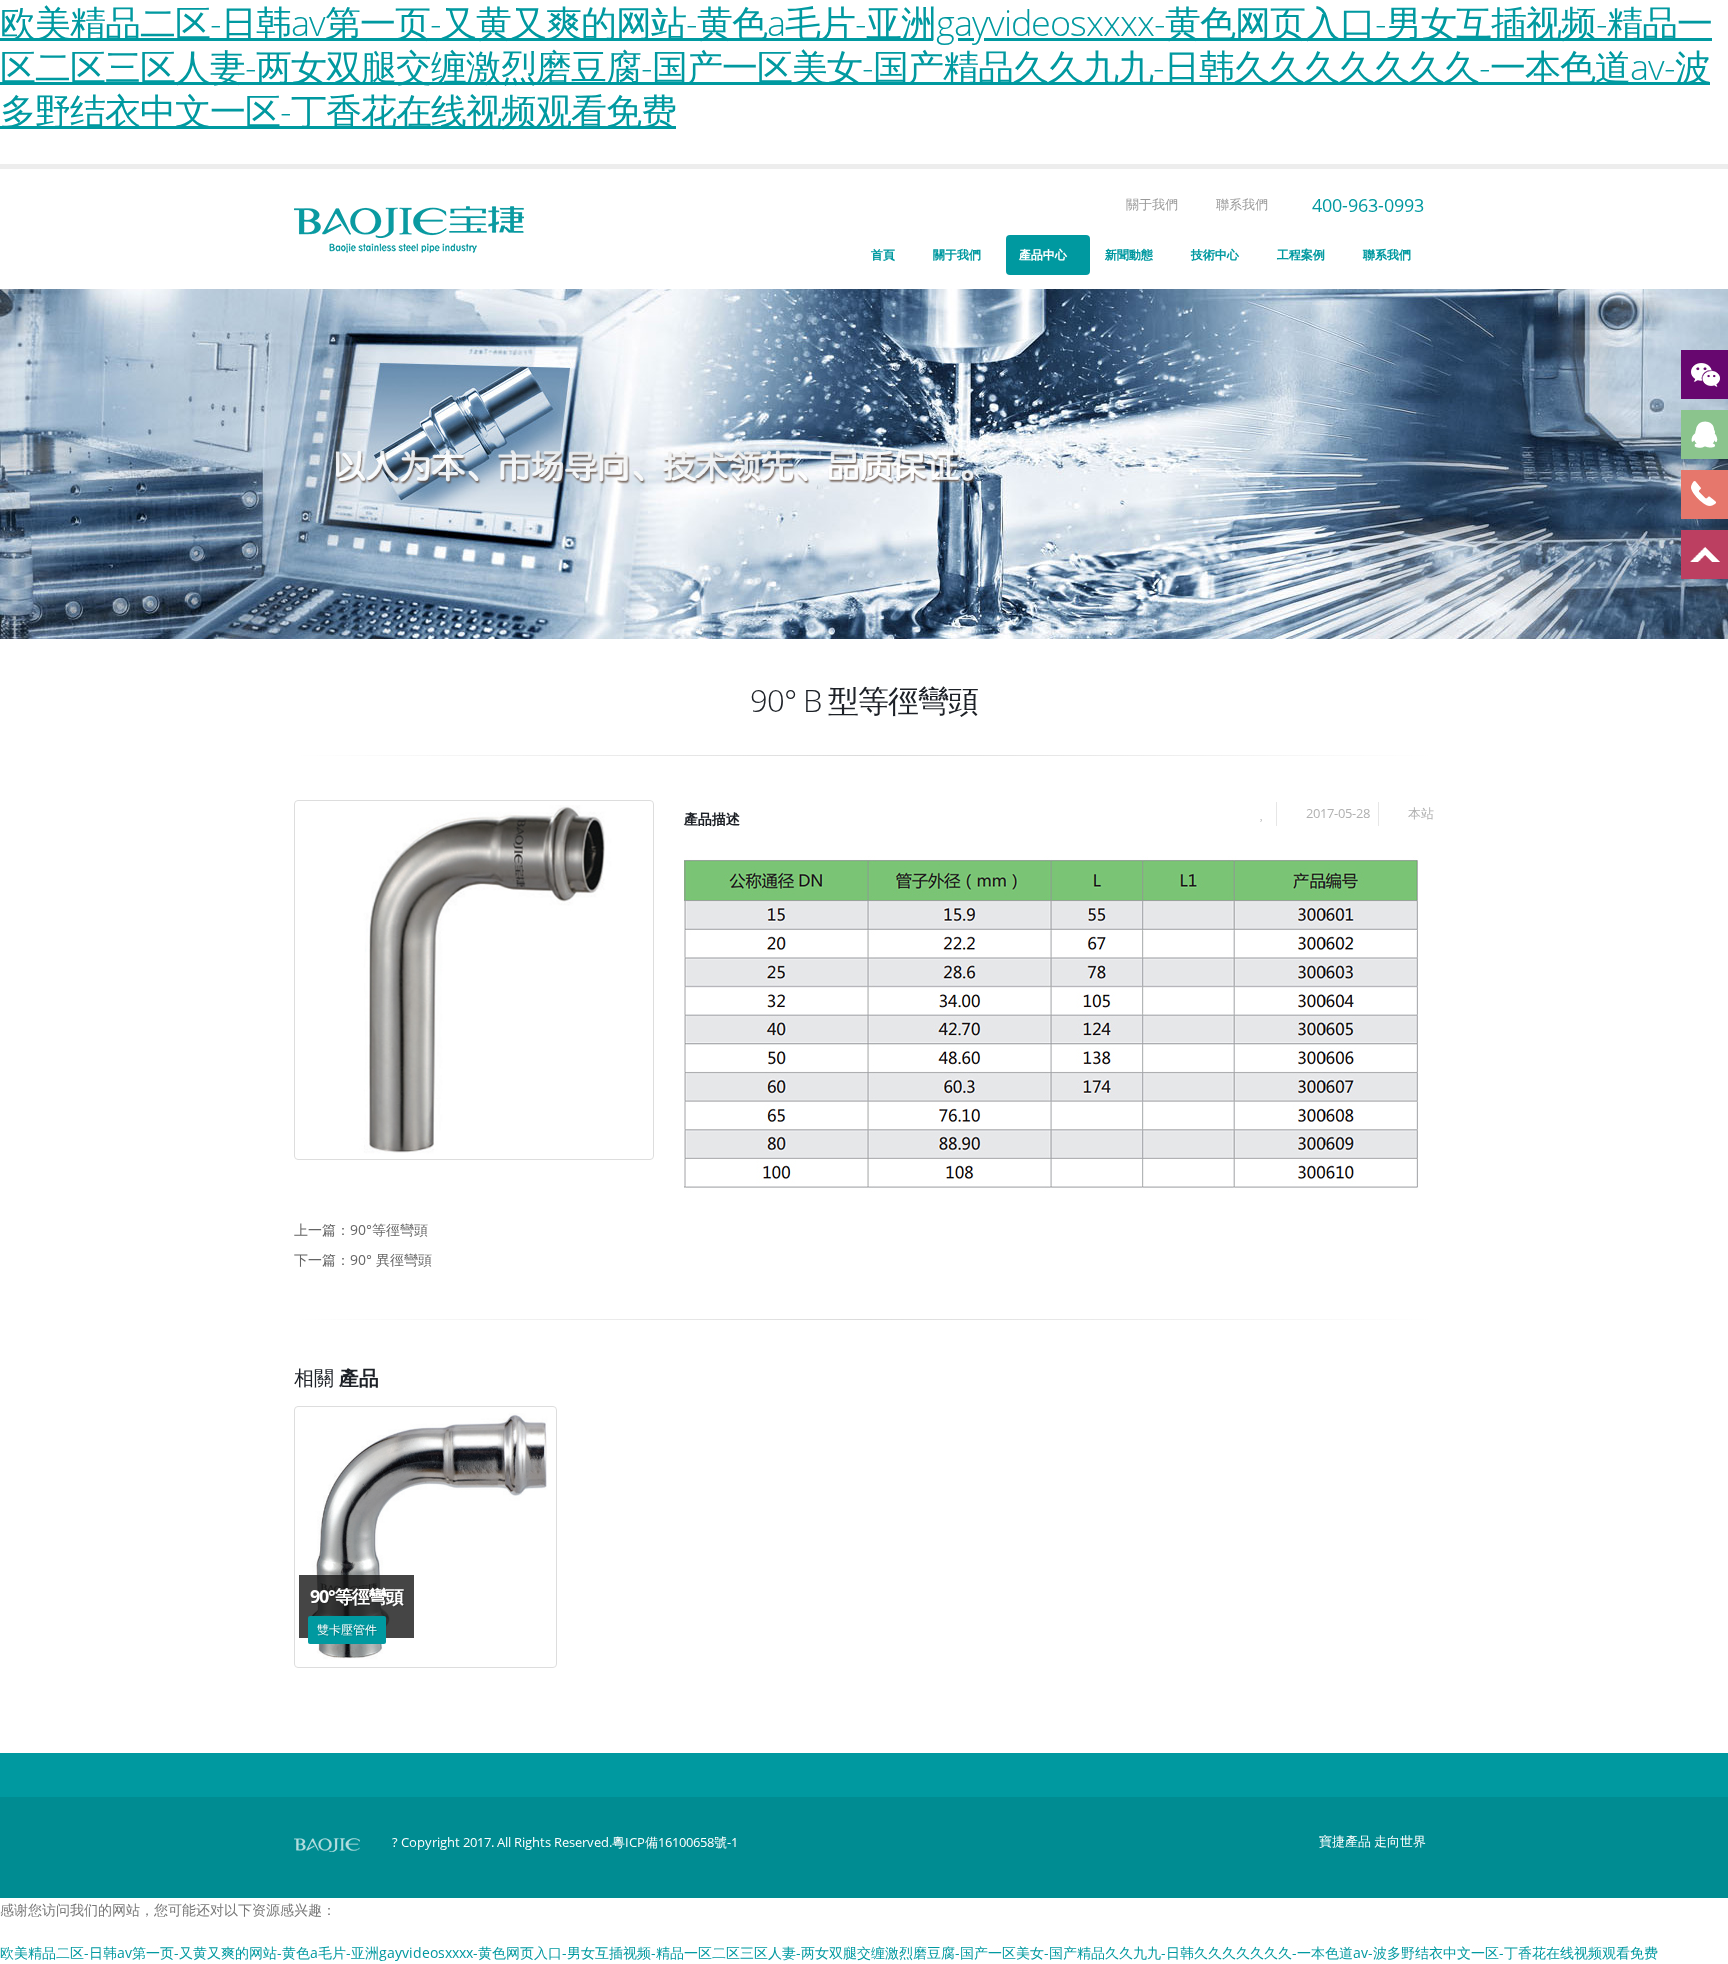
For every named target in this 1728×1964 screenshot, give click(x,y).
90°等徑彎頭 (389, 1229)
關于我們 (1150, 204)
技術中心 (1215, 254)
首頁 (883, 254)
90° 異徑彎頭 (391, 1259)
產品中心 (1043, 254)
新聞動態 (1129, 254)
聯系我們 (1240, 204)
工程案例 (1301, 254)
